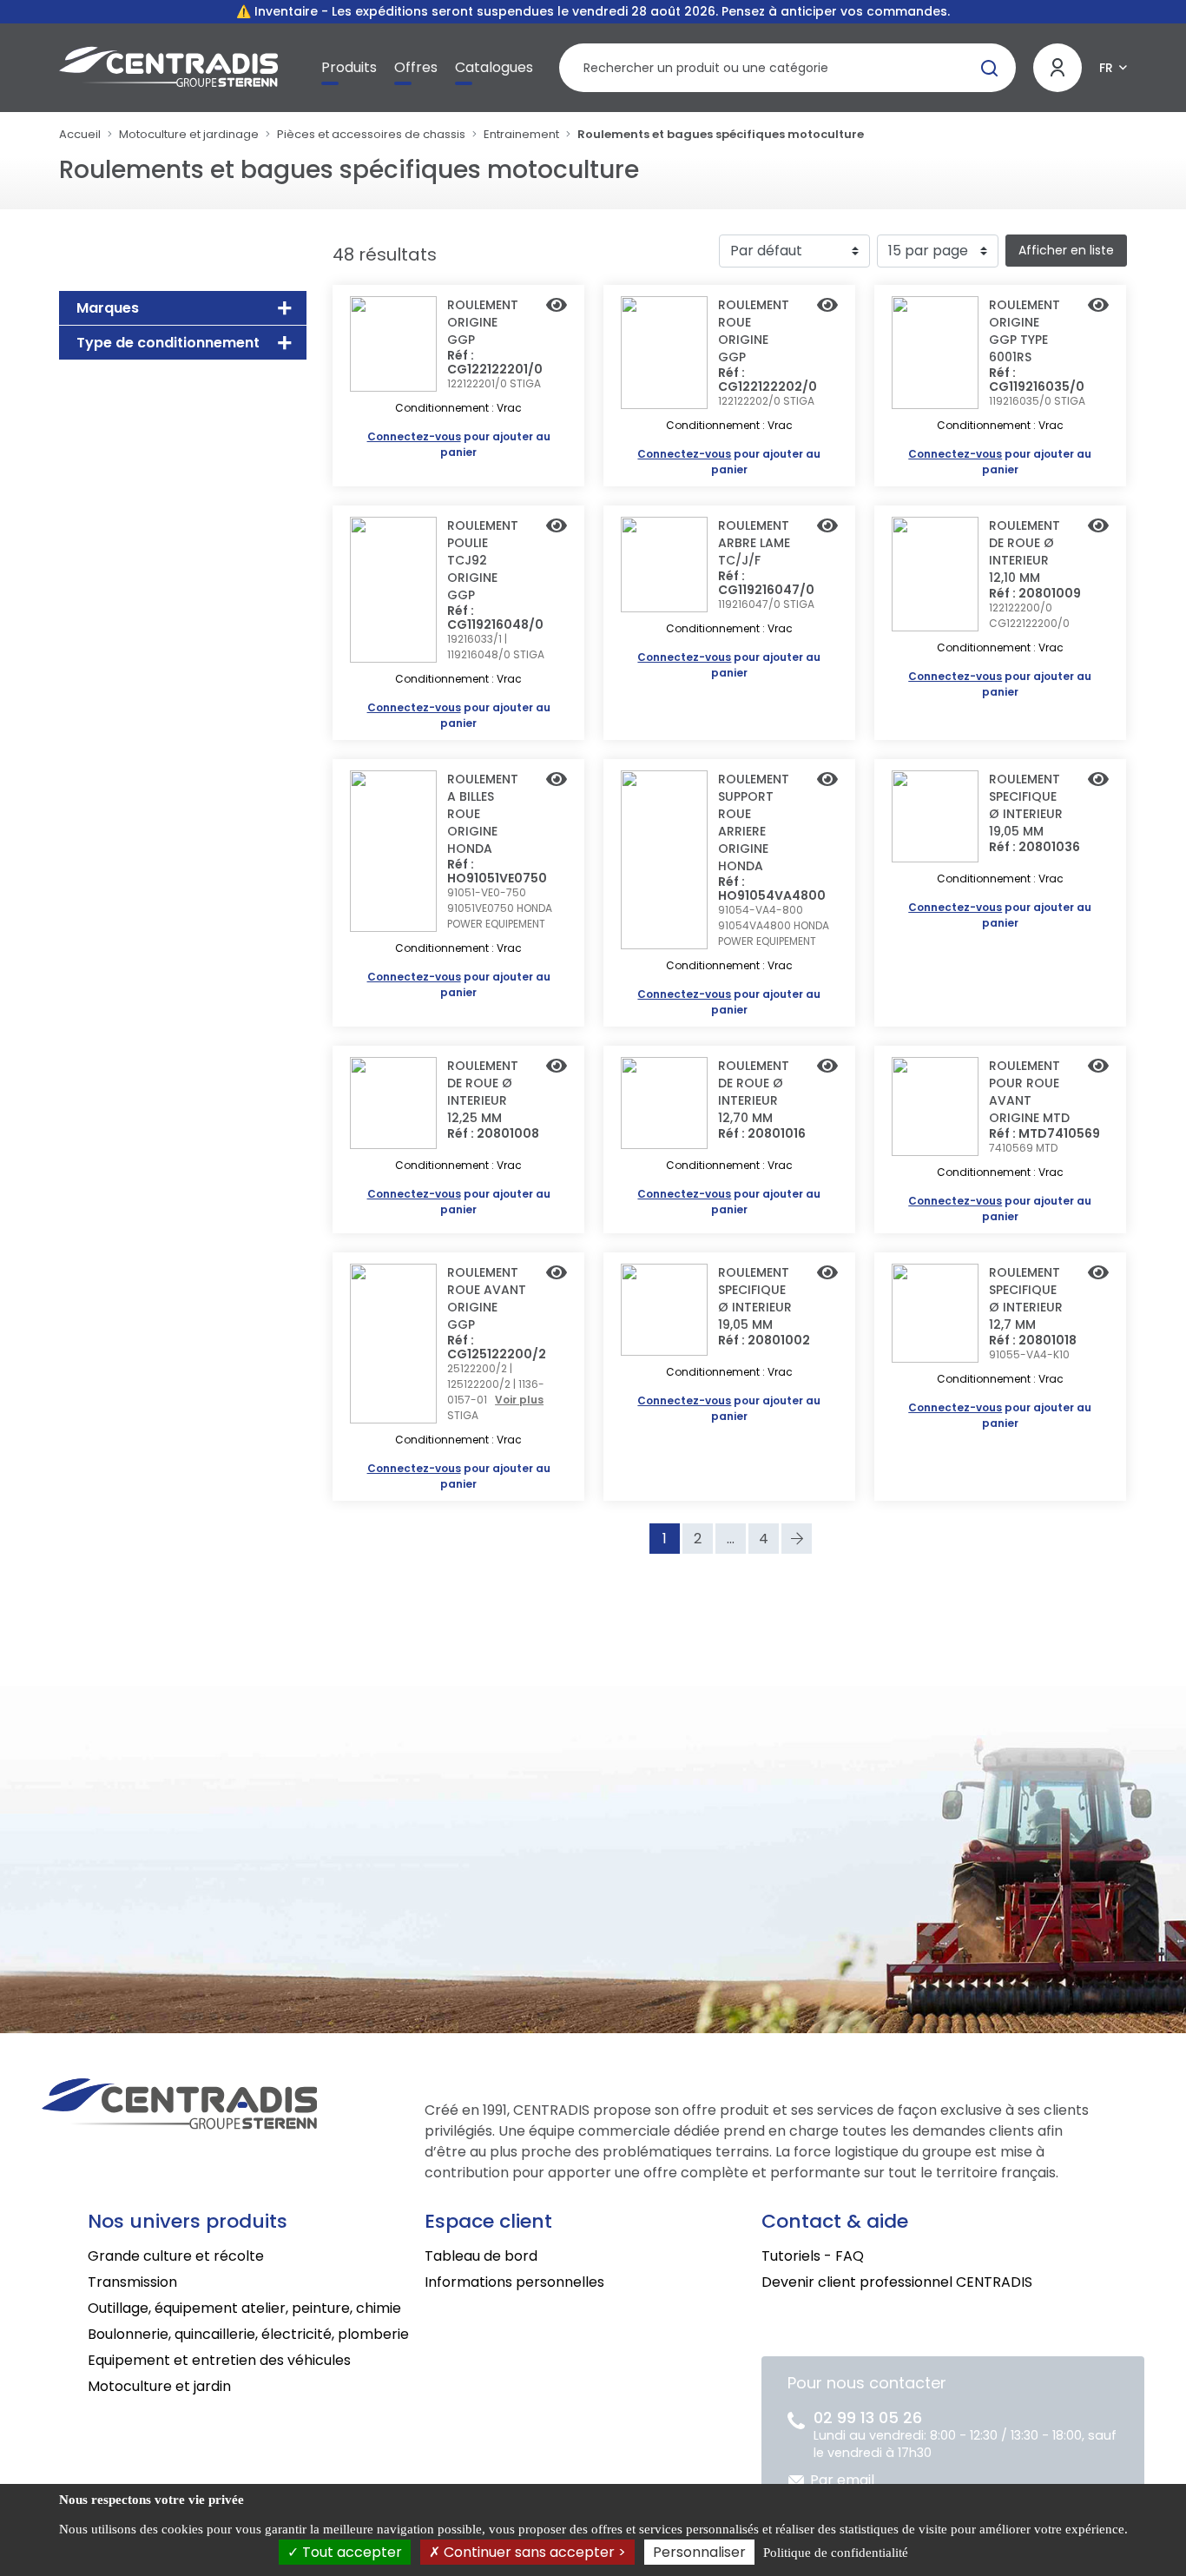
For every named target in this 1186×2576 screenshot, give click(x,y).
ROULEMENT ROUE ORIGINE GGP (754, 331)
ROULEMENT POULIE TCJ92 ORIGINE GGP (483, 560)
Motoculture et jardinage (189, 134)
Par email (842, 2480)
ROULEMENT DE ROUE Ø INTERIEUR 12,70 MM (754, 1092)
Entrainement (521, 134)
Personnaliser (699, 2552)
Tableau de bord (481, 2256)
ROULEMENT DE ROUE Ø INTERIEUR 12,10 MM (1025, 552)
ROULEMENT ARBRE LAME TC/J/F (754, 543)
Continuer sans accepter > (533, 2552)
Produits (349, 67)
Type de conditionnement (168, 343)
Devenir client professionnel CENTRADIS (897, 2282)
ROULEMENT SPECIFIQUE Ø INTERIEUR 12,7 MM (1026, 1298)
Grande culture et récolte (176, 2256)
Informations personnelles (514, 2282)
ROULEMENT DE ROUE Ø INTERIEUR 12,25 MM (483, 1092)
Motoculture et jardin (159, 2386)
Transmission (132, 2282)
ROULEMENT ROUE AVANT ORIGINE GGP (487, 1298)
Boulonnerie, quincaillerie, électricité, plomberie (248, 2334)
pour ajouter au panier (459, 444)
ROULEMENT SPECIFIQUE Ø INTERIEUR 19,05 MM (1026, 805)
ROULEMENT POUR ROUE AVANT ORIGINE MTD (1029, 1092)
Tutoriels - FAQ (813, 2256)
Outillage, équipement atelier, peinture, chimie (244, 2308)
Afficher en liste (1066, 250)
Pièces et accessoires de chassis (371, 134)
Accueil (80, 134)
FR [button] (1106, 68)
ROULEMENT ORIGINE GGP (483, 322)
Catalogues (494, 67)
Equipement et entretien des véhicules (219, 2360)
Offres (416, 67)
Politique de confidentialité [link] (836, 2553)
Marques (108, 308)
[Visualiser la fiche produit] (557, 307)
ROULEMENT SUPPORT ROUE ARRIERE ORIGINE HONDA (754, 822)
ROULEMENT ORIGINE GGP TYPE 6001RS (1025, 331)
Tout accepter (350, 2552)
